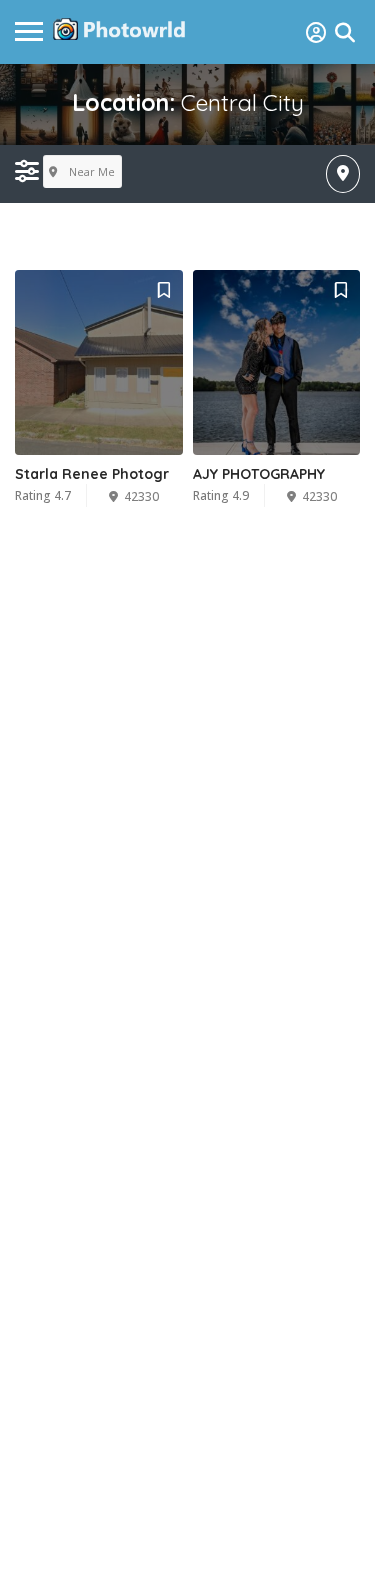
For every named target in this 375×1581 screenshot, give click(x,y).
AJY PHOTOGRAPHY (259, 474)
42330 (141, 496)
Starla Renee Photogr (92, 474)
